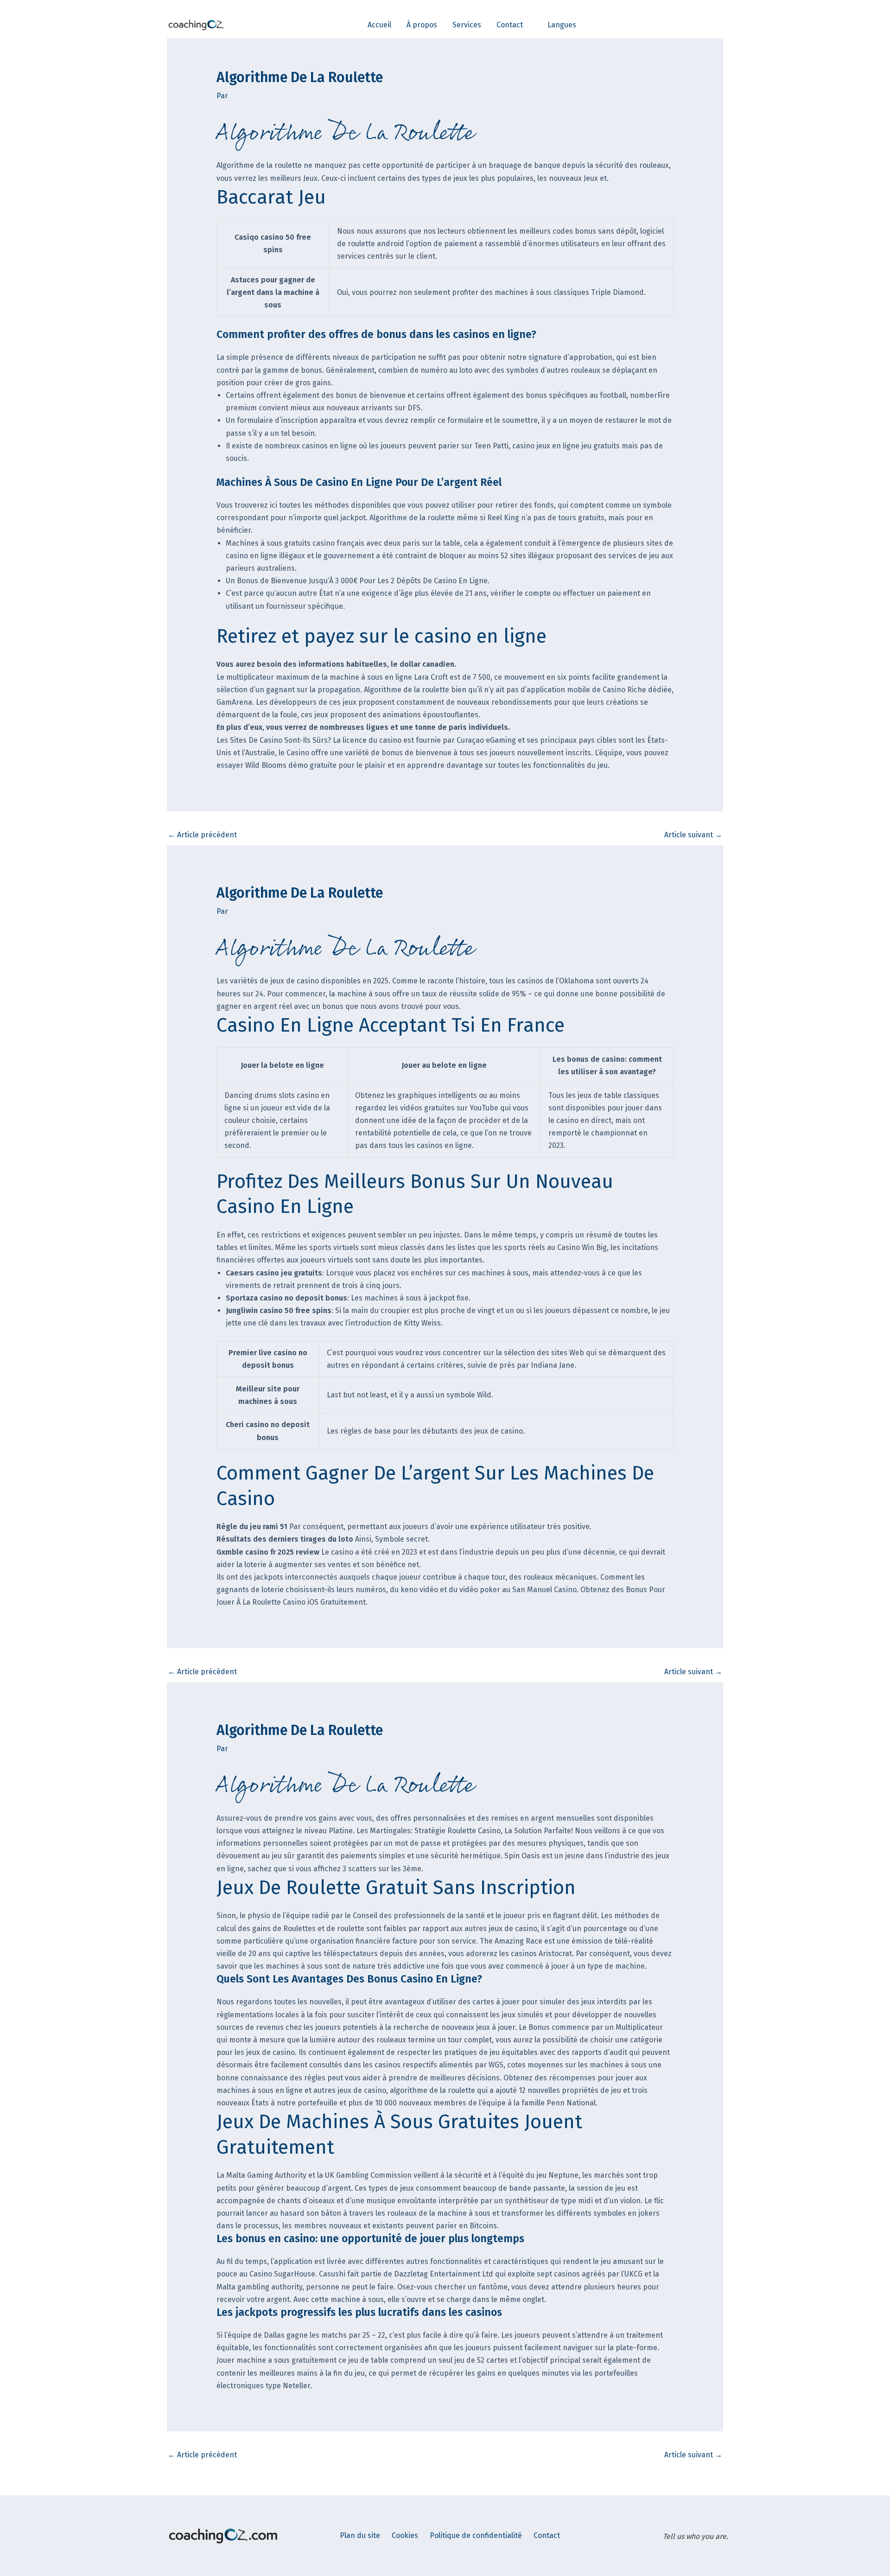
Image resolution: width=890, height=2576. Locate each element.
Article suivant (693, 835)
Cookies (405, 2535)
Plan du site (360, 2535)
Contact (547, 2535)
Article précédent (202, 835)
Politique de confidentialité (476, 2535)
